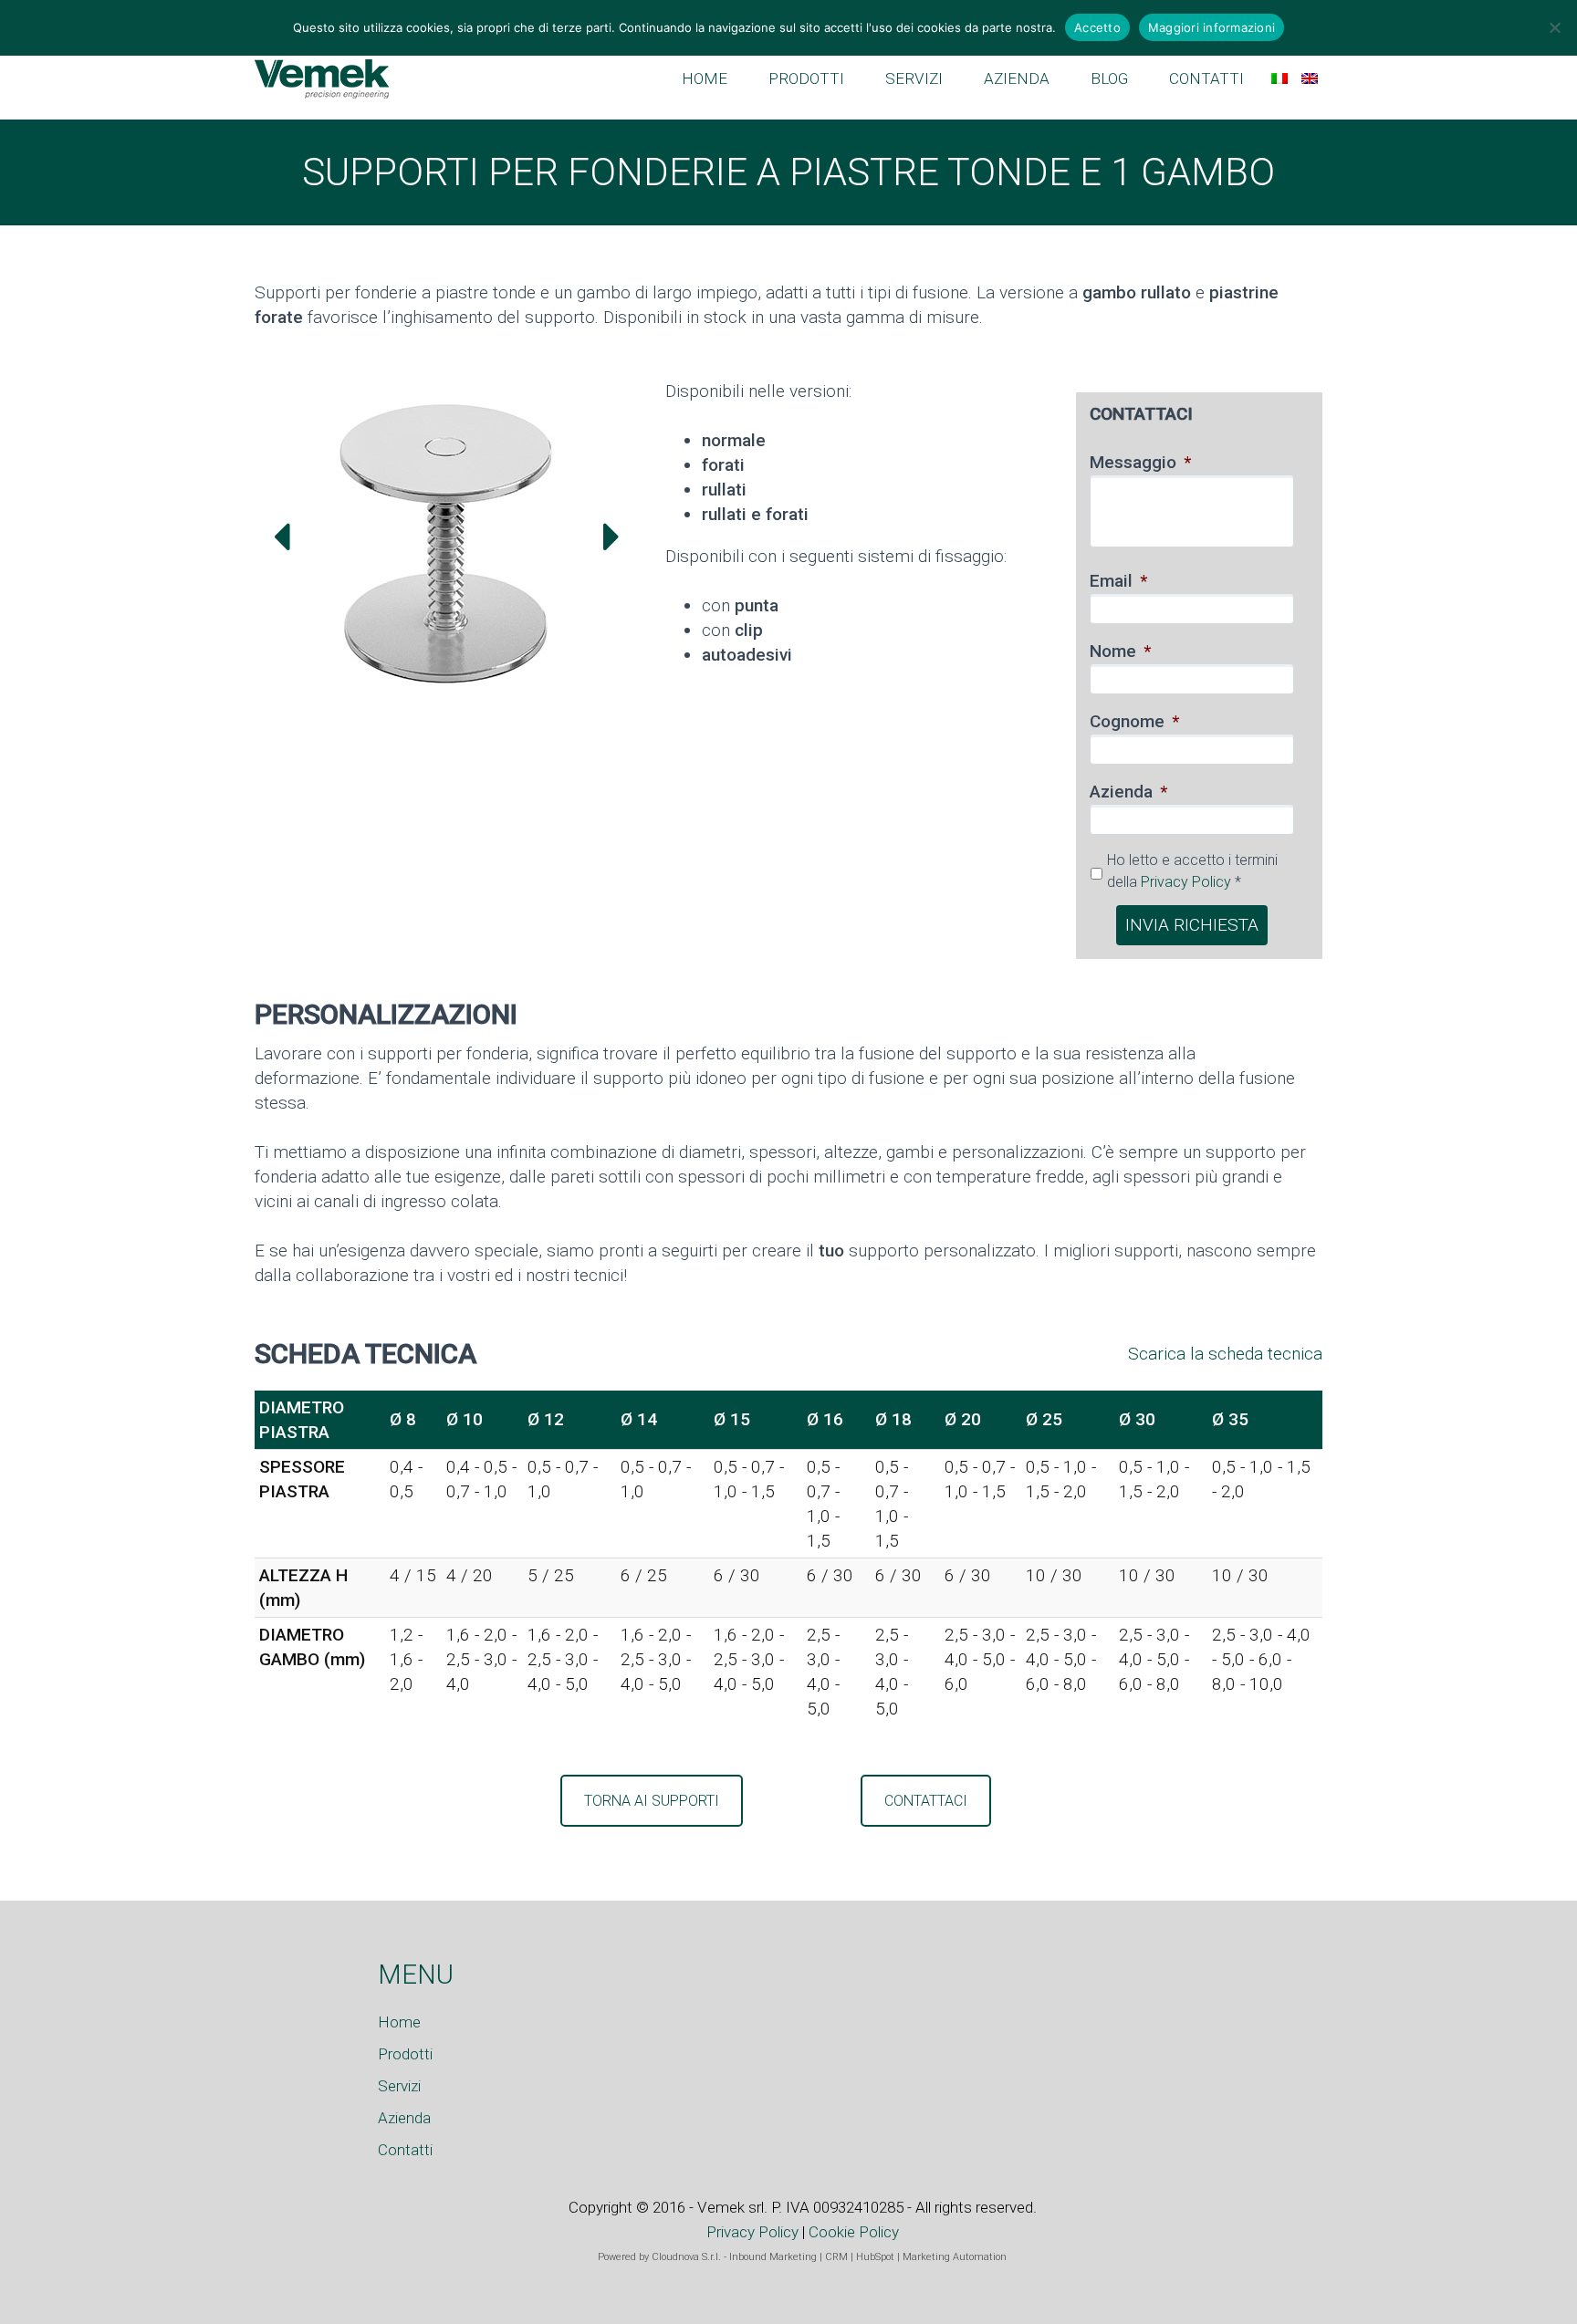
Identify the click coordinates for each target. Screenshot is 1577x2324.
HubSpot (875, 2257)
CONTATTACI (926, 1801)
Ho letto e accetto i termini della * (1192, 871)
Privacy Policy (1186, 882)
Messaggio (1140, 462)
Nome (1120, 651)
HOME (705, 78)
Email (1118, 581)
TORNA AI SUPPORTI (652, 1801)
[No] (1554, 27)
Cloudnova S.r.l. (686, 2257)
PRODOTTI (806, 78)
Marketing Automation (955, 2257)
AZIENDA (1017, 78)
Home (399, 2022)
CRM (836, 2257)
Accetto (1097, 27)
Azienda (1128, 792)
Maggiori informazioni (1211, 27)
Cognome (1134, 721)
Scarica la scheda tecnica (1225, 1354)
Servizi (399, 2086)
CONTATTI (1206, 78)
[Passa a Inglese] (1310, 78)
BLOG (1109, 78)
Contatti (405, 2150)
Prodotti (405, 2054)
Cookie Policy (854, 2232)
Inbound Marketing (773, 2257)
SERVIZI (914, 78)
